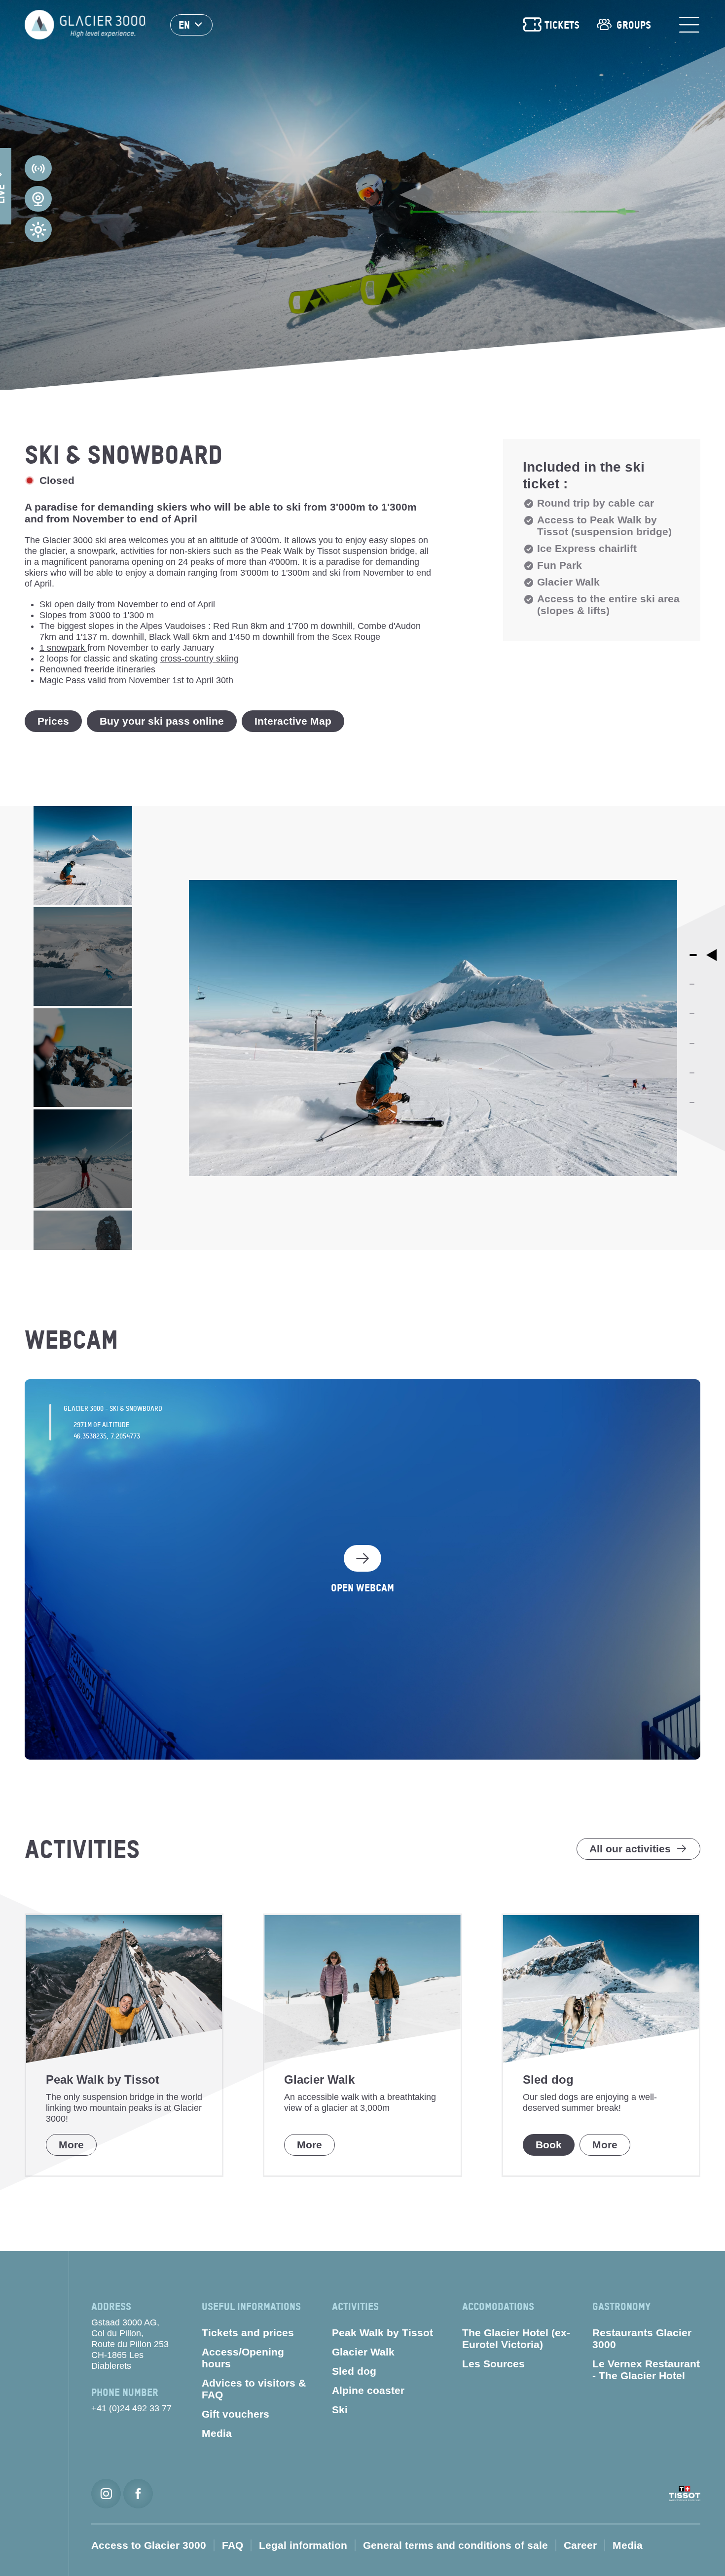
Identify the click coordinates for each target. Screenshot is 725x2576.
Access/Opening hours (243, 2358)
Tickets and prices (248, 2333)
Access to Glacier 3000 (149, 2545)
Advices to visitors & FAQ (254, 2389)
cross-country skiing (199, 659)
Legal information (303, 2545)
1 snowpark (63, 648)
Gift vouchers (236, 2414)
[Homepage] (85, 25)
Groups (634, 25)
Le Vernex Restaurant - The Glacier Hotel (646, 2370)
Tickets (562, 25)
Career (580, 2545)
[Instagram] (106, 2494)
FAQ (233, 2545)
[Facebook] (138, 2494)
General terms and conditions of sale (455, 2545)
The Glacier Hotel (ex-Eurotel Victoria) (516, 2338)
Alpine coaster (368, 2390)
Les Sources (493, 2364)
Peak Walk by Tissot (382, 2333)
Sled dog (354, 2371)
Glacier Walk (363, 2352)
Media (217, 2433)
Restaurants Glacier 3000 (642, 2338)
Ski (340, 2410)
